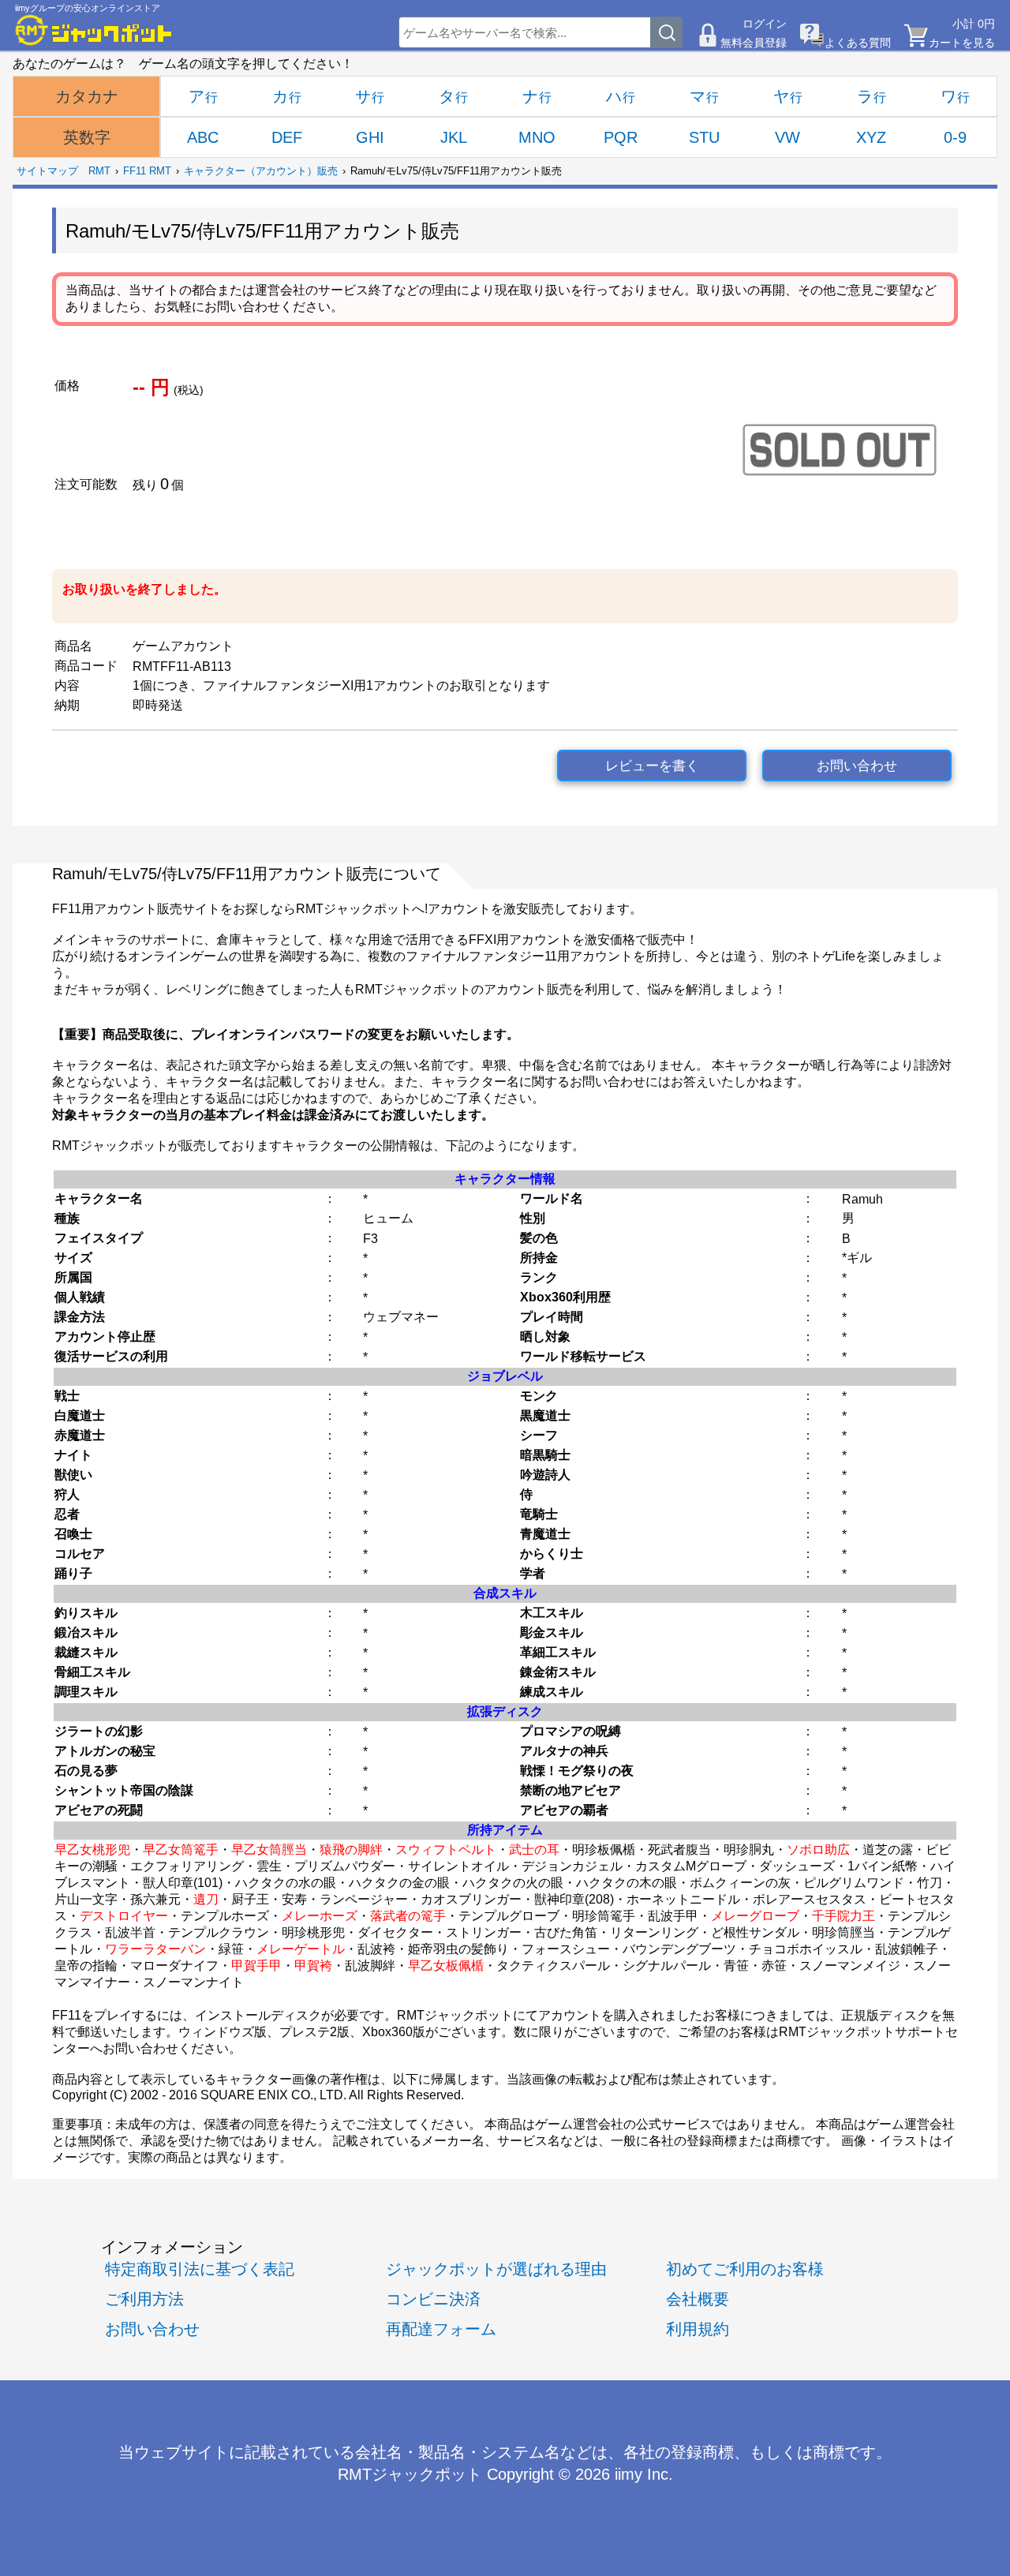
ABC (203, 137)
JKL (454, 137)
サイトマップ (47, 171)
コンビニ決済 (433, 2299)
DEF (287, 137)
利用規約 (698, 2329)
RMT (99, 171)
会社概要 (698, 2299)
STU (704, 137)
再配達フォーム (441, 2329)
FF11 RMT (147, 171)
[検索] (667, 32)
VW (787, 137)
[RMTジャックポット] (94, 30)
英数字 (87, 137)
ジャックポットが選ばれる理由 (496, 2269)
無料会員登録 (754, 43)
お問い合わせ (857, 766)
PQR (621, 137)
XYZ (871, 137)
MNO (537, 137)
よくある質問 (858, 43)
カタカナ (87, 96)
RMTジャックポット (410, 2474)
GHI (370, 137)
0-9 (955, 137)
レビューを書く (652, 766)
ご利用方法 (144, 2299)
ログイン (765, 24)
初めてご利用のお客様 (745, 2269)
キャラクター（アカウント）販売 (261, 171)
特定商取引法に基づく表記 (200, 2269)
